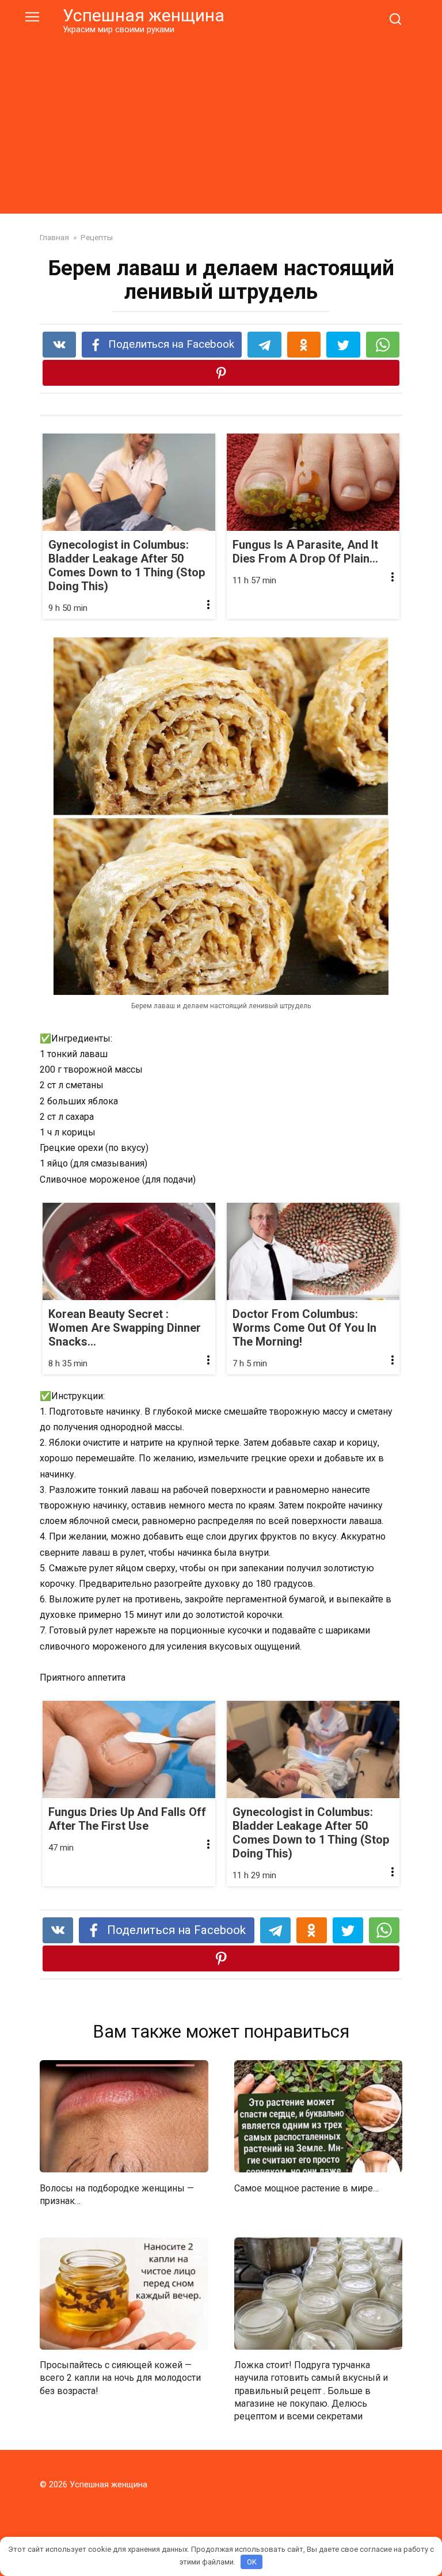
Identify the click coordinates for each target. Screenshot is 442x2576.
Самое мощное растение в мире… (306, 2188)
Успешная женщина (144, 15)
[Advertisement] (221, 122)
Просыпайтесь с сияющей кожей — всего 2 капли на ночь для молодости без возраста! (120, 2378)
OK (252, 2562)
